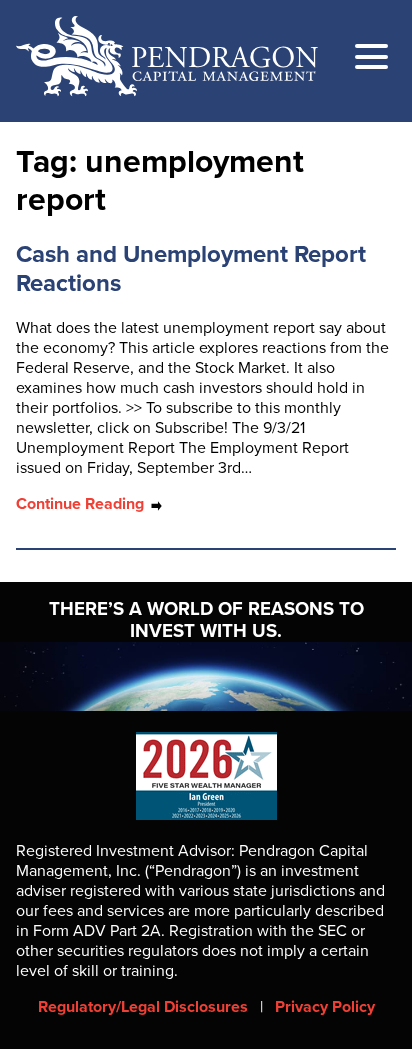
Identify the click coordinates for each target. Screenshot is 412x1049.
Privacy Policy (325, 1007)
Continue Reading (82, 504)
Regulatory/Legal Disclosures (143, 1007)
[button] (371, 59)
